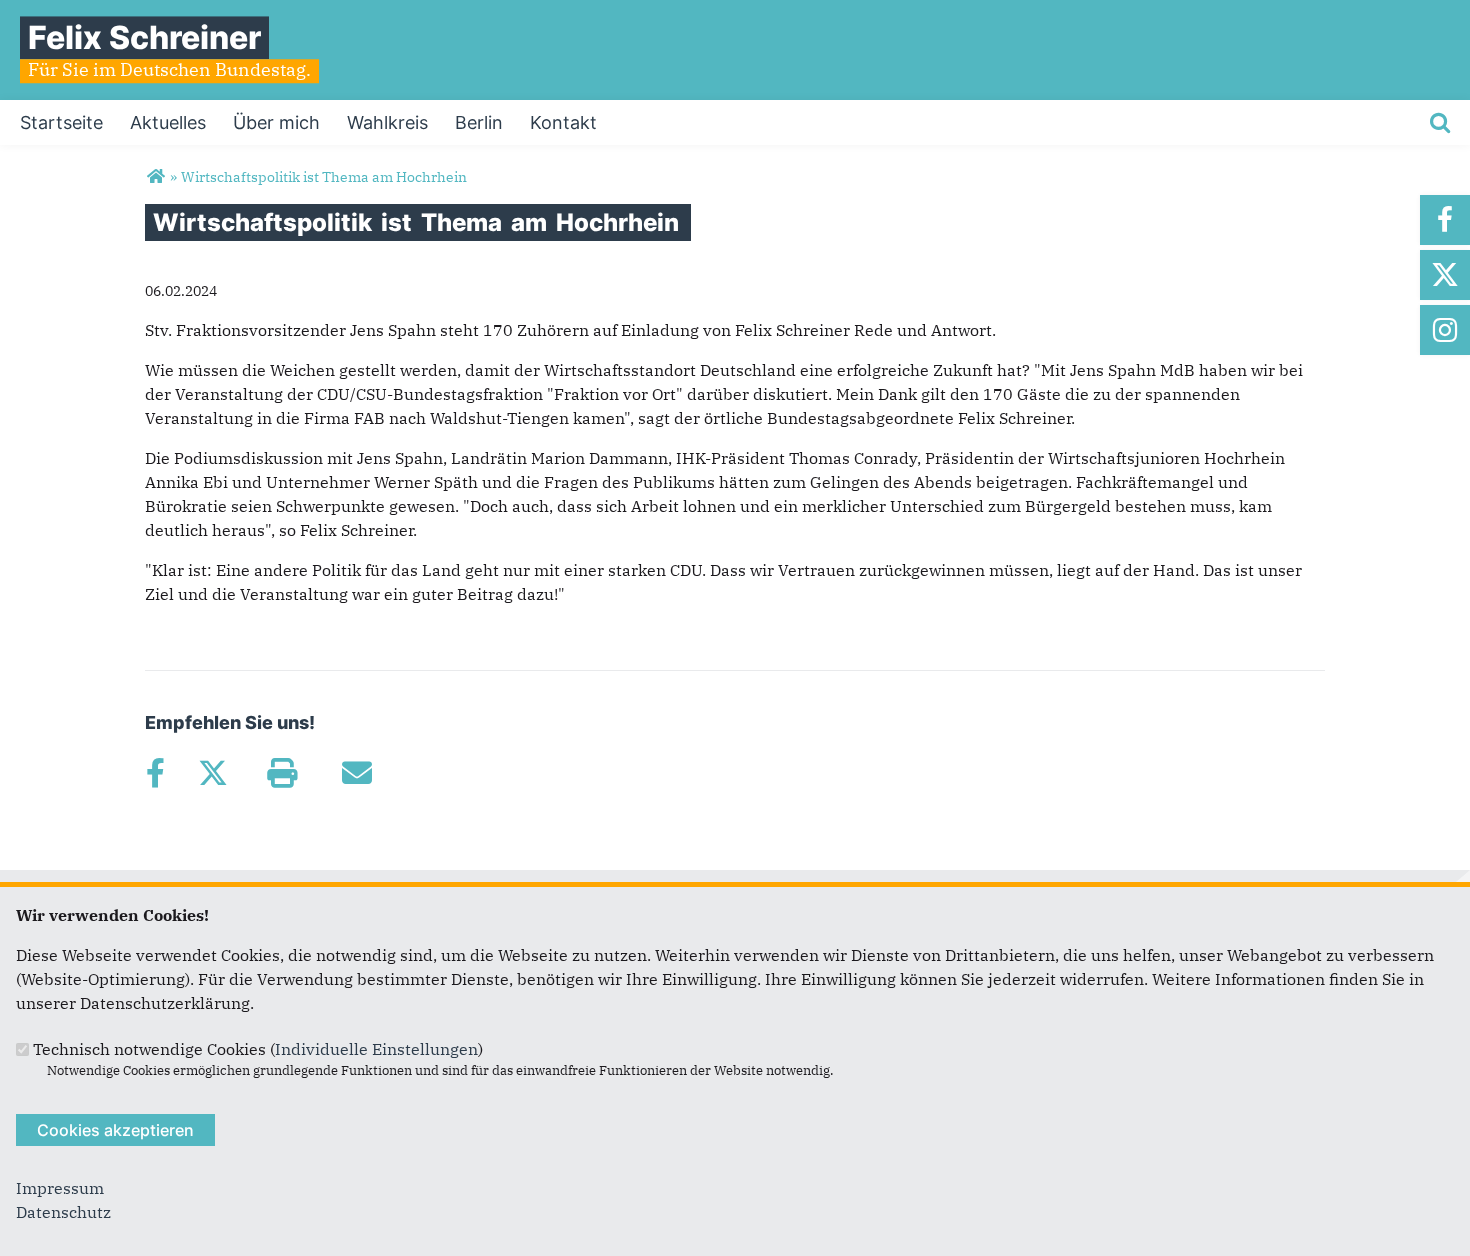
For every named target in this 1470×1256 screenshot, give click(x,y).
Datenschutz (63, 1212)
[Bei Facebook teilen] (155, 773)
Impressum (60, 1188)
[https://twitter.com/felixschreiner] (1445, 275)
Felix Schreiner (144, 37)
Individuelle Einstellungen (376, 1049)
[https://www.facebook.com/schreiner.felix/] (1445, 220)
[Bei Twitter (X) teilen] (212, 773)
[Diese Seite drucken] (281, 773)
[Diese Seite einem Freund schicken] (356, 773)
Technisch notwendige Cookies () (258, 1049)
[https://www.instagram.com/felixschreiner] (1445, 330)
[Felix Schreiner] (155, 177)
